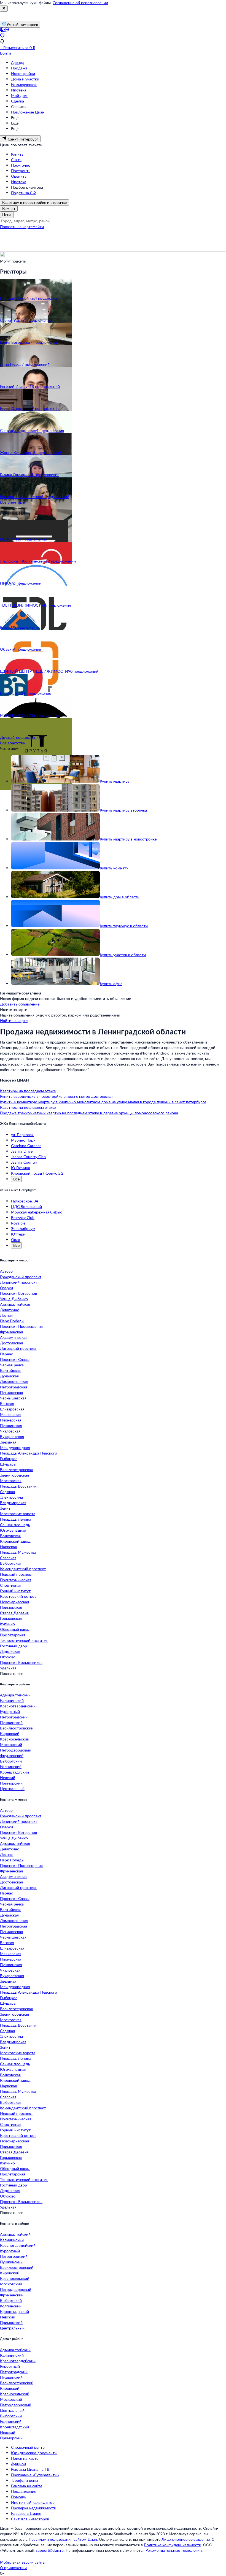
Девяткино (10, 1310)
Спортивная (11, 1585)
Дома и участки (25, 79)
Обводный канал (15, 1629)
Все (16, 1179)
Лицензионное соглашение (186, 2539)
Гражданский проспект (21, 1277)
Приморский (11, 1783)
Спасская (8, 1558)
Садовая (7, 1492)
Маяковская (11, 1414)
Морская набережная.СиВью (37, 1212)
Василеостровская (16, 1470)
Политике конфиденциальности (173, 2545)
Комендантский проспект (23, 1569)
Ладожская (10, 1651)
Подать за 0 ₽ (23, 193)
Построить (21, 171)
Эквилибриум (23, 1228)
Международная (15, 1448)
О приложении (13, 2568)
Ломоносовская (14, 1381)
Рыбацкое (9, 1459)
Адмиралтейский (15, 1695)
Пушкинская (11, 1425)
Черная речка (12, 1365)
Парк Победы (12, 1321)
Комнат (9, 208)
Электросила (11, 1497)
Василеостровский (17, 1728)
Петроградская (14, 1387)
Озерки (6, 1288)
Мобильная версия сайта (22, 2562)
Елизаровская (12, 1409)
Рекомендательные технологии (174, 2550)
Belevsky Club (23, 1217)
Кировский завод (15, 1541)
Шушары (8, 1464)
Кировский (10, 1733)
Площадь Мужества (18, 1552)
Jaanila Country (24, 1162)
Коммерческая (24, 84)
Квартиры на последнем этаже (28, 1091)
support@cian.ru (50, 2550)
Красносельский (15, 1739)
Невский (8, 1778)
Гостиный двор (14, 1646)
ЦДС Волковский (26, 1206)
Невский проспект (16, 1574)
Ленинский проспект (19, 1282)
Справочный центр (28, 2447)
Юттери (18, 1234)
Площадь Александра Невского (29, 1453)
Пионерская (11, 1420)
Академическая (14, 1337)
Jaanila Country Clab (28, 1157)
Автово (6, 1271)
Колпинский (11, 1767)
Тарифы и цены (25, 2480)
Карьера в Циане (26, 2513)
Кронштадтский (14, 1772)
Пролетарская (13, 1635)
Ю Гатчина (21, 1168)
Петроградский (14, 1717)
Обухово (8, 1657)
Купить (17, 154)
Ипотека (19, 90)
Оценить (19, 176)
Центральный (12, 1789)
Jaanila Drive (22, 1151)
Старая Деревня (14, 1613)
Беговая (7, 1403)
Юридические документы (34, 2453)
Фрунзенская (11, 1332)
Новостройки (23, 73)
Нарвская (8, 1547)
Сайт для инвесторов (30, 2519)
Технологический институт (24, 1640)
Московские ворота (18, 1514)
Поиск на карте (25, 2458)
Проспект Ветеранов (18, 1293)
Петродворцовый (16, 1750)
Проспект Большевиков (21, 1662)
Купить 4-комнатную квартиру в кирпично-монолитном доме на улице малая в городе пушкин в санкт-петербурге (103, 1102)
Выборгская (11, 1563)
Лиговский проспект (18, 1348)
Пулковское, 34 (25, 1201)
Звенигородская (14, 1475)
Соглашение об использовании (80, 3)
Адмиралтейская (15, 1304)
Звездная (8, 1442)
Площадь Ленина (16, 1519)
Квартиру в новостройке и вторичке (34, 202)
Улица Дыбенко (14, 1299)
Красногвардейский (18, 1706)
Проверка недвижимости (34, 2508)
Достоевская (11, 1343)
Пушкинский (11, 1722)
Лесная (6, 1315)
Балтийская (10, 1370)
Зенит (5, 1508)
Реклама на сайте (27, 2486)
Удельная (8, 1668)
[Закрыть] (4, 9)
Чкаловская (10, 1431)
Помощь (19, 2497)
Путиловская (11, 1392)
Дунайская (9, 1376)
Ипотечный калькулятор (33, 2502)
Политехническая (16, 1580)
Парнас (6, 1354)
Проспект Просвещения (21, 1326)
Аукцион (18, 2464)
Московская (11, 1481)
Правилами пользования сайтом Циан (63, 2539)
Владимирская (13, 1503)
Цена (7, 214)
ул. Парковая (22, 1135)
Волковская (10, 1536)
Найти (38, 227)
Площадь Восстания (18, 1486)
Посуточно (21, 165)
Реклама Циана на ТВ (30, 2469)
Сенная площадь (15, 1525)
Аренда (18, 62)
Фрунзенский (12, 1755)
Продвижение (24, 2491)
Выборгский (11, 1761)
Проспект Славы (15, 1359)
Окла (16, 1240)
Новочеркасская (14, 1602)
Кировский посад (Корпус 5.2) (38, 1173)
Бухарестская (12, 1436)
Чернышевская (13, 1398)
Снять (16, 160)
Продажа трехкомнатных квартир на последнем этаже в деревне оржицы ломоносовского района (89, 1113)
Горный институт (15, 1591)
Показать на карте (16, 227)
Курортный (10, 1711)
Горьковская (11, 1618)
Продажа (19, 68)
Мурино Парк (23, 1140)
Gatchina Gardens (26, 1146)
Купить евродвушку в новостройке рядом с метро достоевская (57, 1096)
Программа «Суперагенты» (35, 2475)
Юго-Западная (13, 1530)
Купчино (7, 1624)
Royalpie (18, 1223)
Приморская (11, 1607)
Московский (11, 1744)
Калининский (12, 1700)
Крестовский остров (18, 1596)
